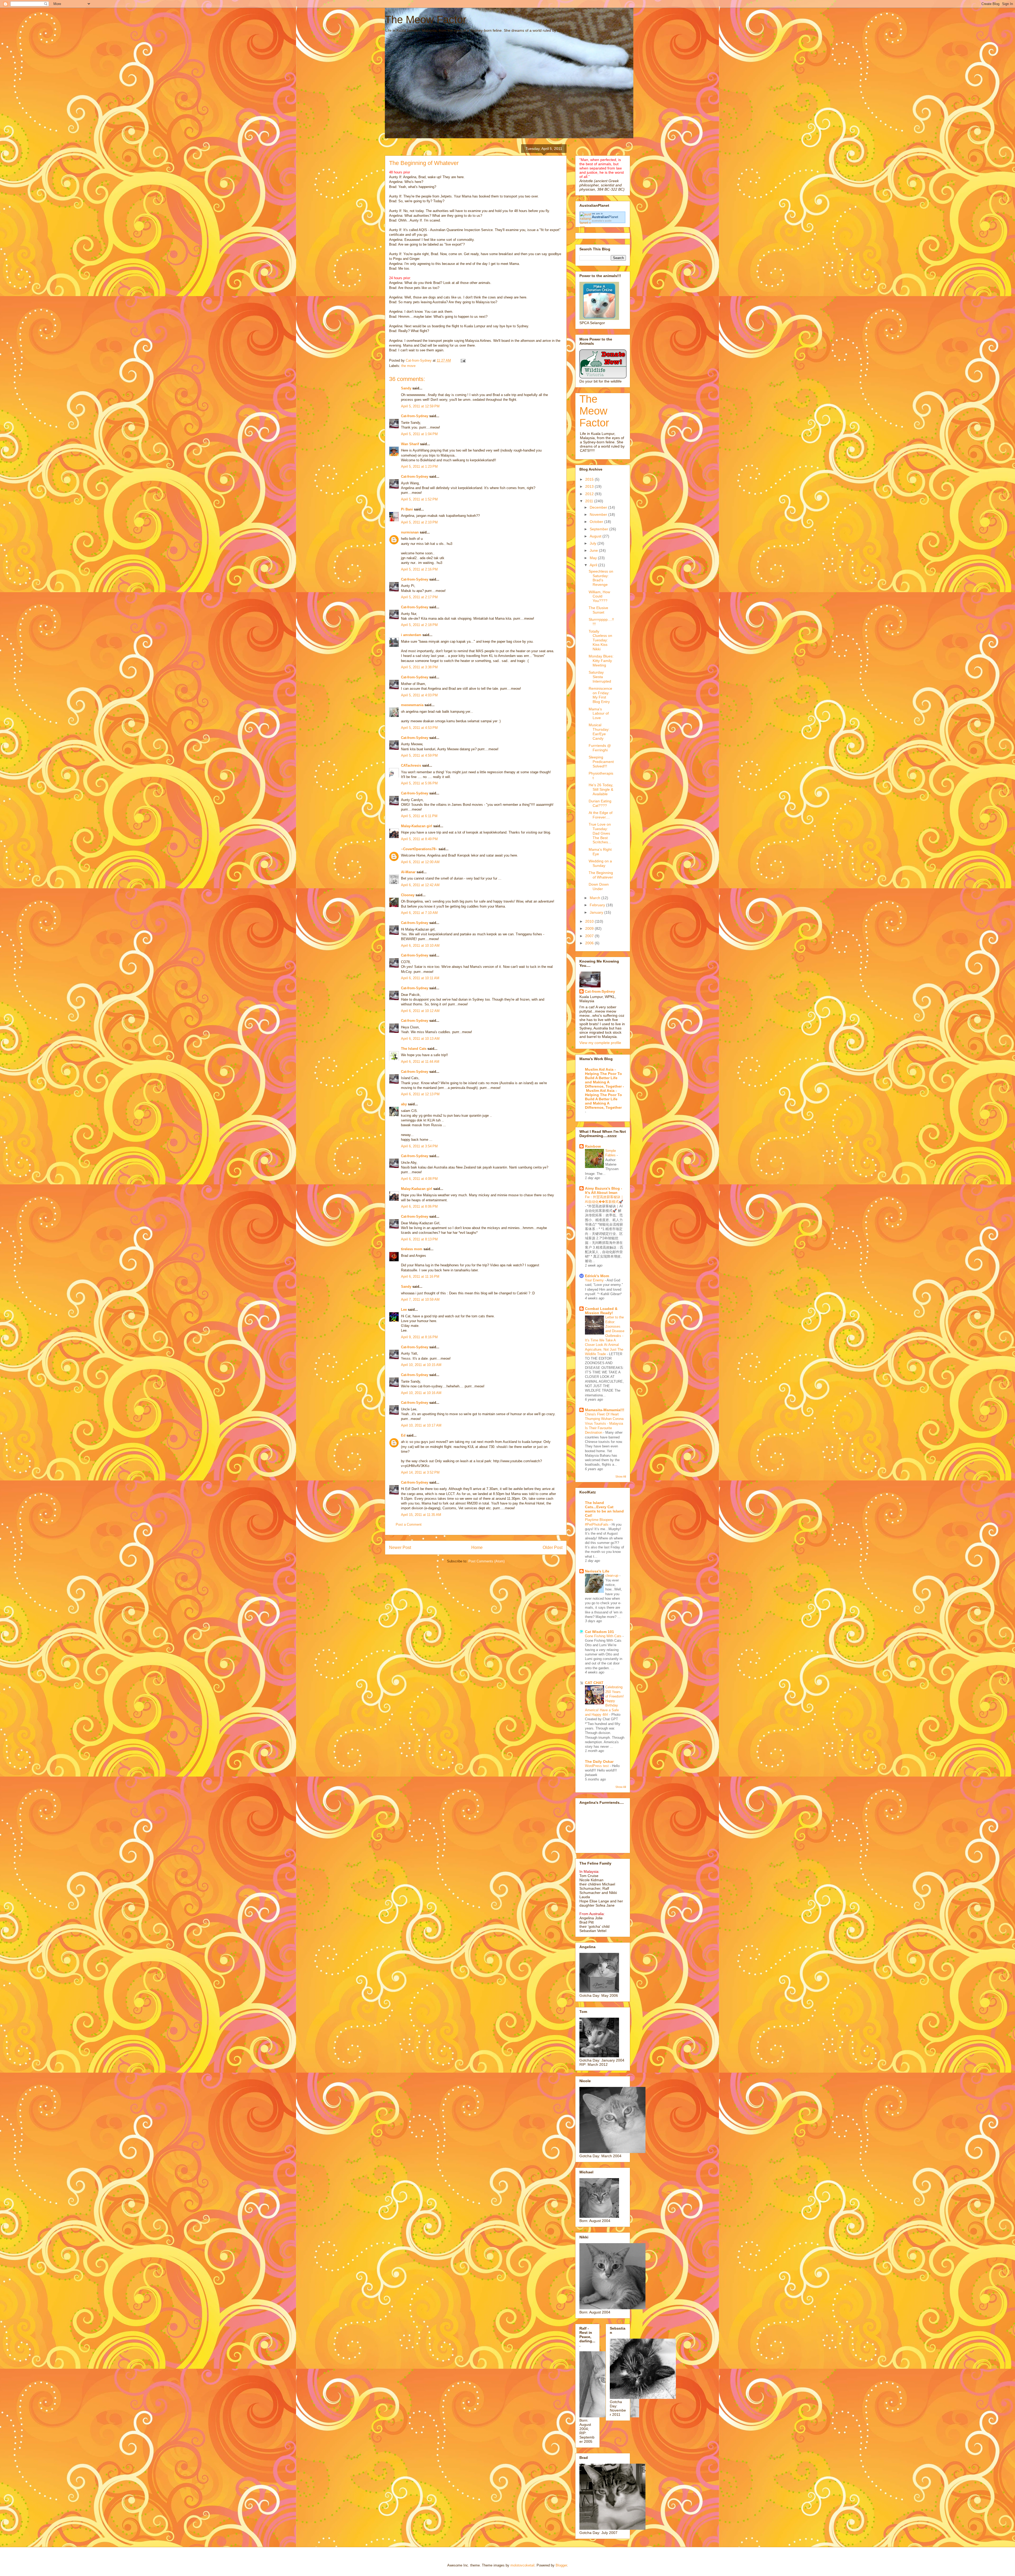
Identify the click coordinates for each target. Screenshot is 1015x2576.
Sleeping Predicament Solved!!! (601, 762)
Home (477, 1547)
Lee (404, 1310)
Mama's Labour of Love (599, 714)
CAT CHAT (594, 1683)
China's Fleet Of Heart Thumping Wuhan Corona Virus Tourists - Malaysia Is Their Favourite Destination (604, 1423)
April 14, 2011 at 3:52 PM (420, 1472)
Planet (605, 217)
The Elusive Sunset (598, 610)
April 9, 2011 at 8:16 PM (419, 1337)
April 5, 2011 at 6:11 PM (419, 816)
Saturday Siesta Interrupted (600, 677)
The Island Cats (414, 1049)
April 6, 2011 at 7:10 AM (419, 913)
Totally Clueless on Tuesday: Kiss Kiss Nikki (600, 640)
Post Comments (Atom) (486, 1561)
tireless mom (412, 1249)
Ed (403, 1435)
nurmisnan (410, 532)
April (594, 565)
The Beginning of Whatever (601, 875)
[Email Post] (463, 360)
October (597, 522)
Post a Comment (409, 1524)
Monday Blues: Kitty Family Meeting (601, 661)
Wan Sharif (410, 444)
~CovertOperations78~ (419, 849)
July (594, 543)
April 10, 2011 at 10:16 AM (421, 1393)
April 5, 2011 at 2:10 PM (419, 522)
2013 (590, 486)
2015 (590, 479)
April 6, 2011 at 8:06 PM (419, 1206)
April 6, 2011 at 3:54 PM (419, 1146)
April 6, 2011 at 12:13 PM (420, 1094)
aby (404, 1104)
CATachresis (411, 765)
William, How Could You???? (599, 596)
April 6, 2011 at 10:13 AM (420, 1039)
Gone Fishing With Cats (604, 1636)
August (596, 536)
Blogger (561, 2565)
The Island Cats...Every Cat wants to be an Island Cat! (604, 1509)
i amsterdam (411, 635)
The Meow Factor (426, 20)
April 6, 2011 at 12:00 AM (420, 862)
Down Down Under (599, 887)
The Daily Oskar (599, 1761)
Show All (621, 1476)
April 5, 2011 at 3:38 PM (419, 667)
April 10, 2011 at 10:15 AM (421, 1365)
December (599, 507)
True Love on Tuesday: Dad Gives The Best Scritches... (600, 833)
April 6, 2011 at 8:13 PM (419, 1239)
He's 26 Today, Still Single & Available (601, 789)
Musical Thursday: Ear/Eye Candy (599, 732)
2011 (590, 501)
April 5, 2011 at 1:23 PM (419, 466)
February (598, 905)
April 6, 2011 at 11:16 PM (420, 1276)
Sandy (406, 388)
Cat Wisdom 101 (599, 1632)
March (596, 898)
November (599, 514)
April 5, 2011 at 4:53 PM (419, 728)
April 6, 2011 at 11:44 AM (420, 1062)
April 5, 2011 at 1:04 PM (419, 434)
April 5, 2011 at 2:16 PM (419, 569)
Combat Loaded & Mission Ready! (601, 1311)
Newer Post (400, 1547)
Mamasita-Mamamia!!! (605, 1410)
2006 (590, 943)
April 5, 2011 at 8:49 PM (419, 839)
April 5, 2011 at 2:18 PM (419, 625)
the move (408, 366)
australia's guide (602, 221)
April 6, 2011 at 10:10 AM (420, 946)
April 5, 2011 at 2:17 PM (419, 597)
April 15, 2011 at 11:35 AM (421, 1515)
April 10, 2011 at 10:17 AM (421, 1425)
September (599, 529)
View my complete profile (600, 1043)
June (594, 550)
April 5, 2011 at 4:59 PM (419, 755)
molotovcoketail (522, 2565)
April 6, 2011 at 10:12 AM (420, 1011)
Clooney (408, 895)
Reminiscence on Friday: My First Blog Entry (600, 695)
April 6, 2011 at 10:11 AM (420, 978)
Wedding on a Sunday (600, 863)
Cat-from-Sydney (415, 416)
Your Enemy (595, 1280)
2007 (590, 936)
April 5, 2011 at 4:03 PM (419, 695)
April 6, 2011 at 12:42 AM (420, 885)
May (594, 558)
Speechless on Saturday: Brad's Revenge (601, 578)
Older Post (553, 1547)
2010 (590, 921)
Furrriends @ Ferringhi (600, 748)
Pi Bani (407, 509)
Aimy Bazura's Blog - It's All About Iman (604, 1190)
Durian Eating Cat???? (600, 803)
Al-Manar (408, 872)
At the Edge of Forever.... (601, 815)
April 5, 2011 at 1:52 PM (419, 499)
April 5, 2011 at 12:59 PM (420, 406)
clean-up (612, 1575)
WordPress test (597, 1766)
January (597, 912)
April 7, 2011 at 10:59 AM (420, 1299)
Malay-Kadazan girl (417, 826)
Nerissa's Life (597, 1571)
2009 (590, 928)
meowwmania (412, 705)
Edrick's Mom (597, 1276)
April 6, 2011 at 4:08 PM (419, 1179)
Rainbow (593, 1146)
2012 (590, 494)
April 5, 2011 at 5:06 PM (419, 783)
